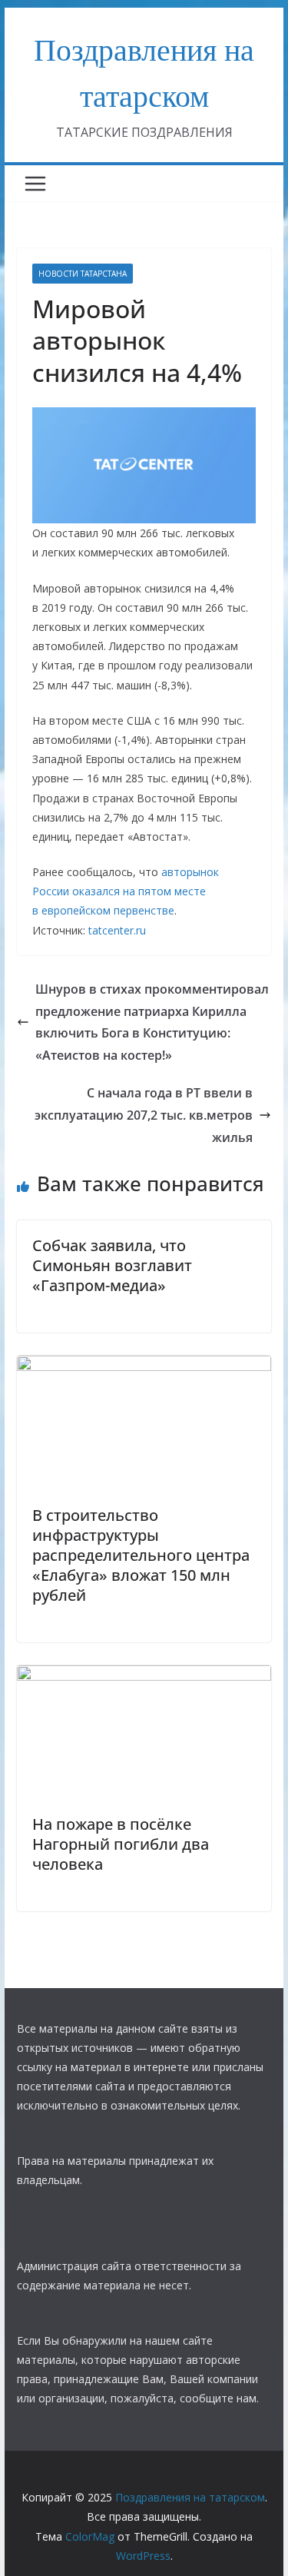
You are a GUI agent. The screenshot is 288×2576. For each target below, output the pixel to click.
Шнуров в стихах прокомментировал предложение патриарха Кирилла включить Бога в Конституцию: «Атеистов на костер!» (152, 1022)
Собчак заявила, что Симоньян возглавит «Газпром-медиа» (112, 1265)
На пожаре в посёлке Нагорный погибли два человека (121, 1844)
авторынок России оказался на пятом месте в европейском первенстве (126, 891)
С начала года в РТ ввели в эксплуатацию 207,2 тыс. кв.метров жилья (144, 1115)
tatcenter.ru (117, 930)
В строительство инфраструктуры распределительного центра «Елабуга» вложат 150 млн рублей (141, 1555)
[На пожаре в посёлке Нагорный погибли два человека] (144, 1676)
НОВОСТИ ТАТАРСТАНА (83, 274)
